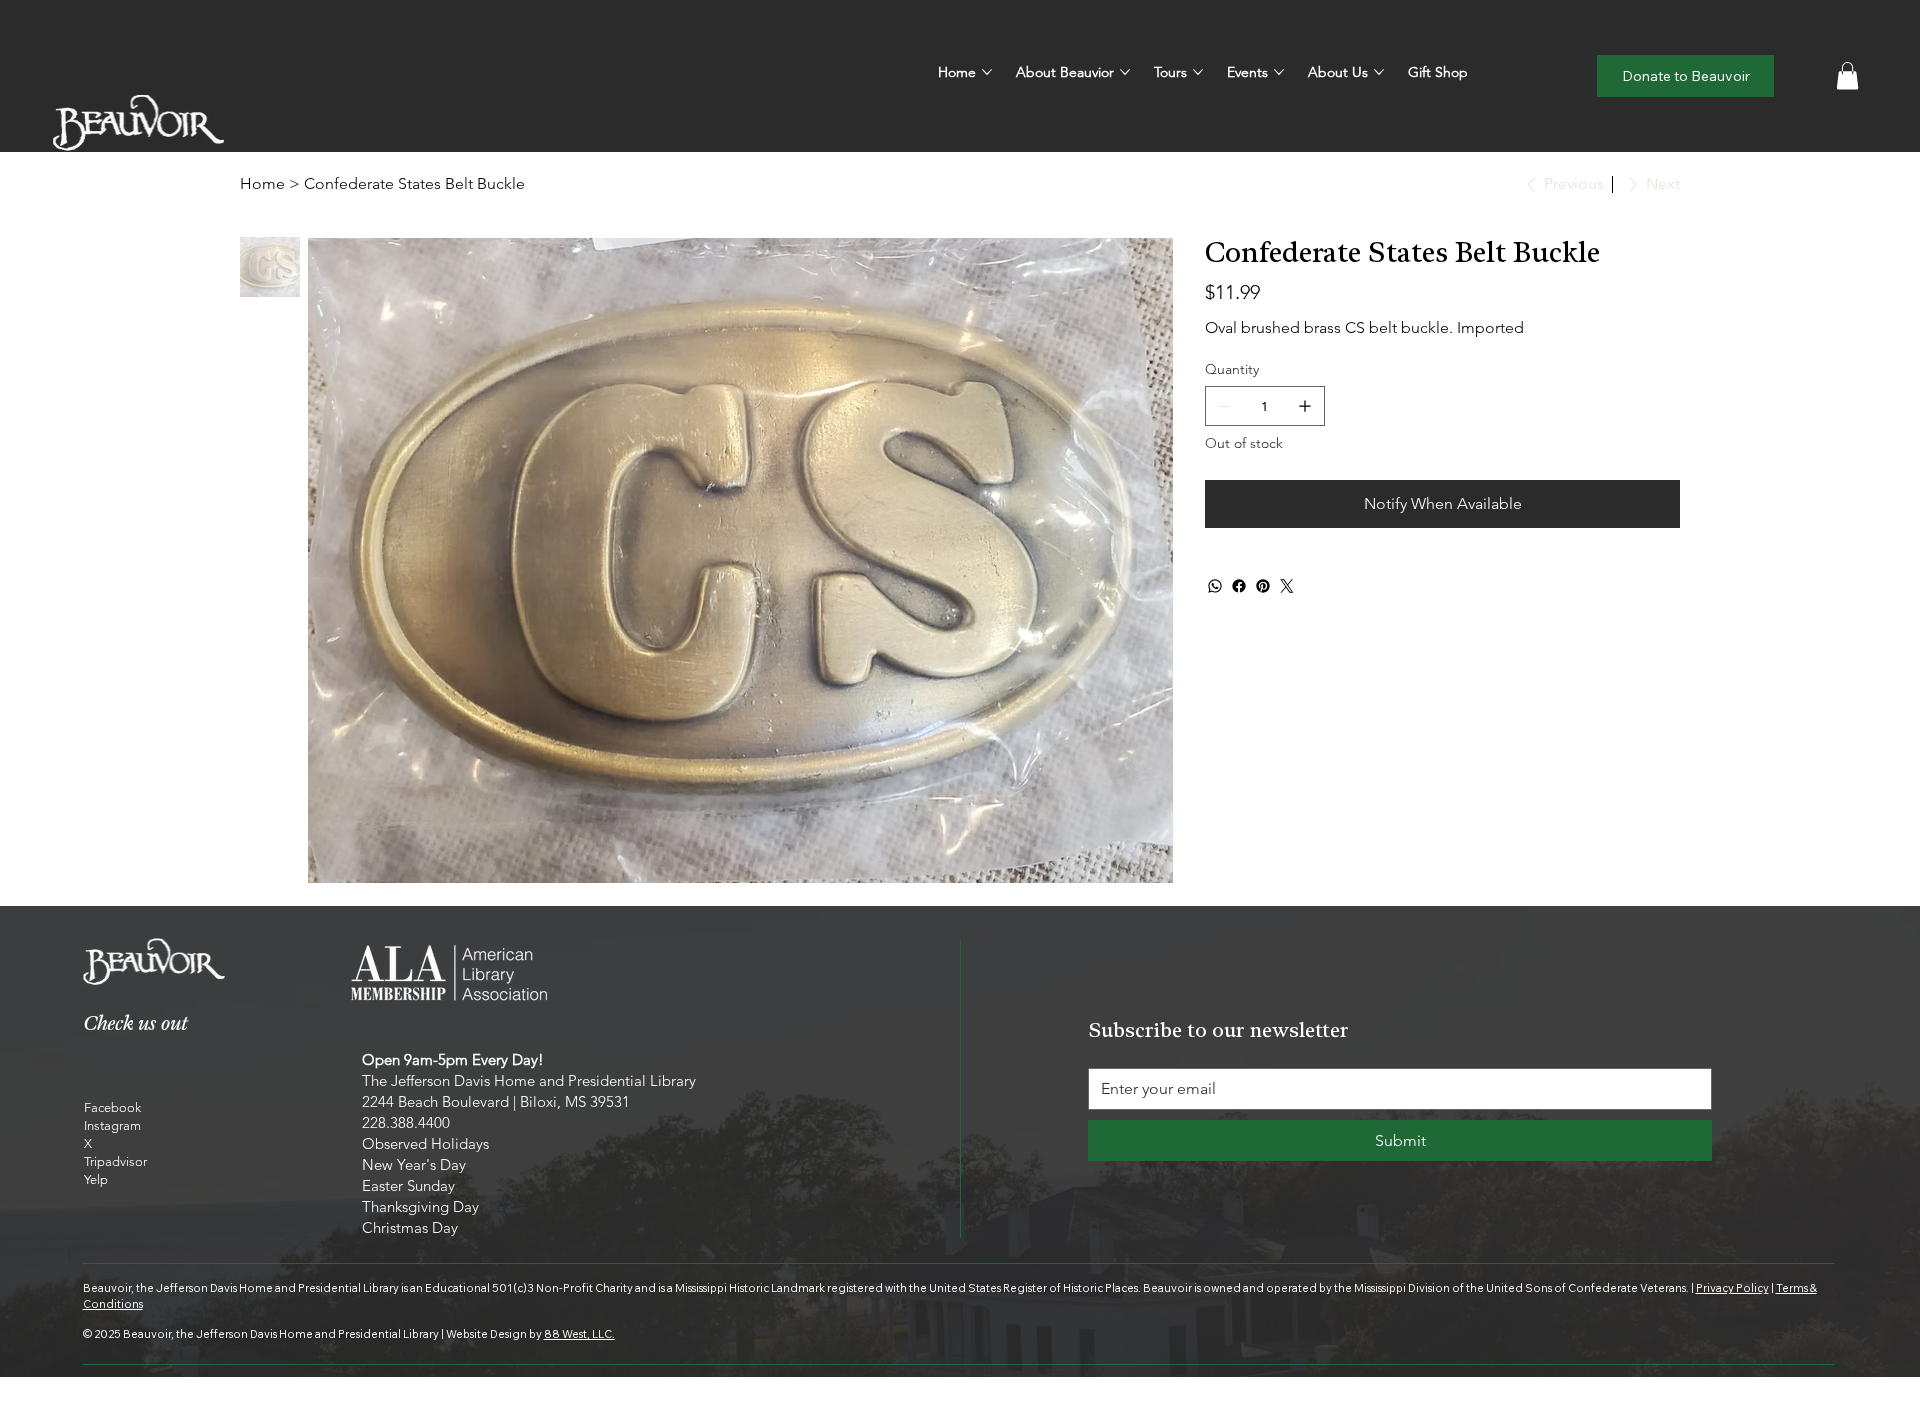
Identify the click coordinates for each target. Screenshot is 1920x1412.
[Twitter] (1287, 586)
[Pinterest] (1263, 586)
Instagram (112, 1125)
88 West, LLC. (579, 1334)
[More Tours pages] (1198, 72)
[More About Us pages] (1379, 72)
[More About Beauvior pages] (1125, 72)
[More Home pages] (987, 72)
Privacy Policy (1732, 1288)
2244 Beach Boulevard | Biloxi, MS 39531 (496, 1101)
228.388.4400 (406, 1122)
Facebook (112, 1107)
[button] (1847, 75)
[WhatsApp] (1215, 586)
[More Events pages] (1279, 72)
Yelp (96, 1179)
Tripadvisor (115, 1161)
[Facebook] (1239, 586)
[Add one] (1305, 406)
